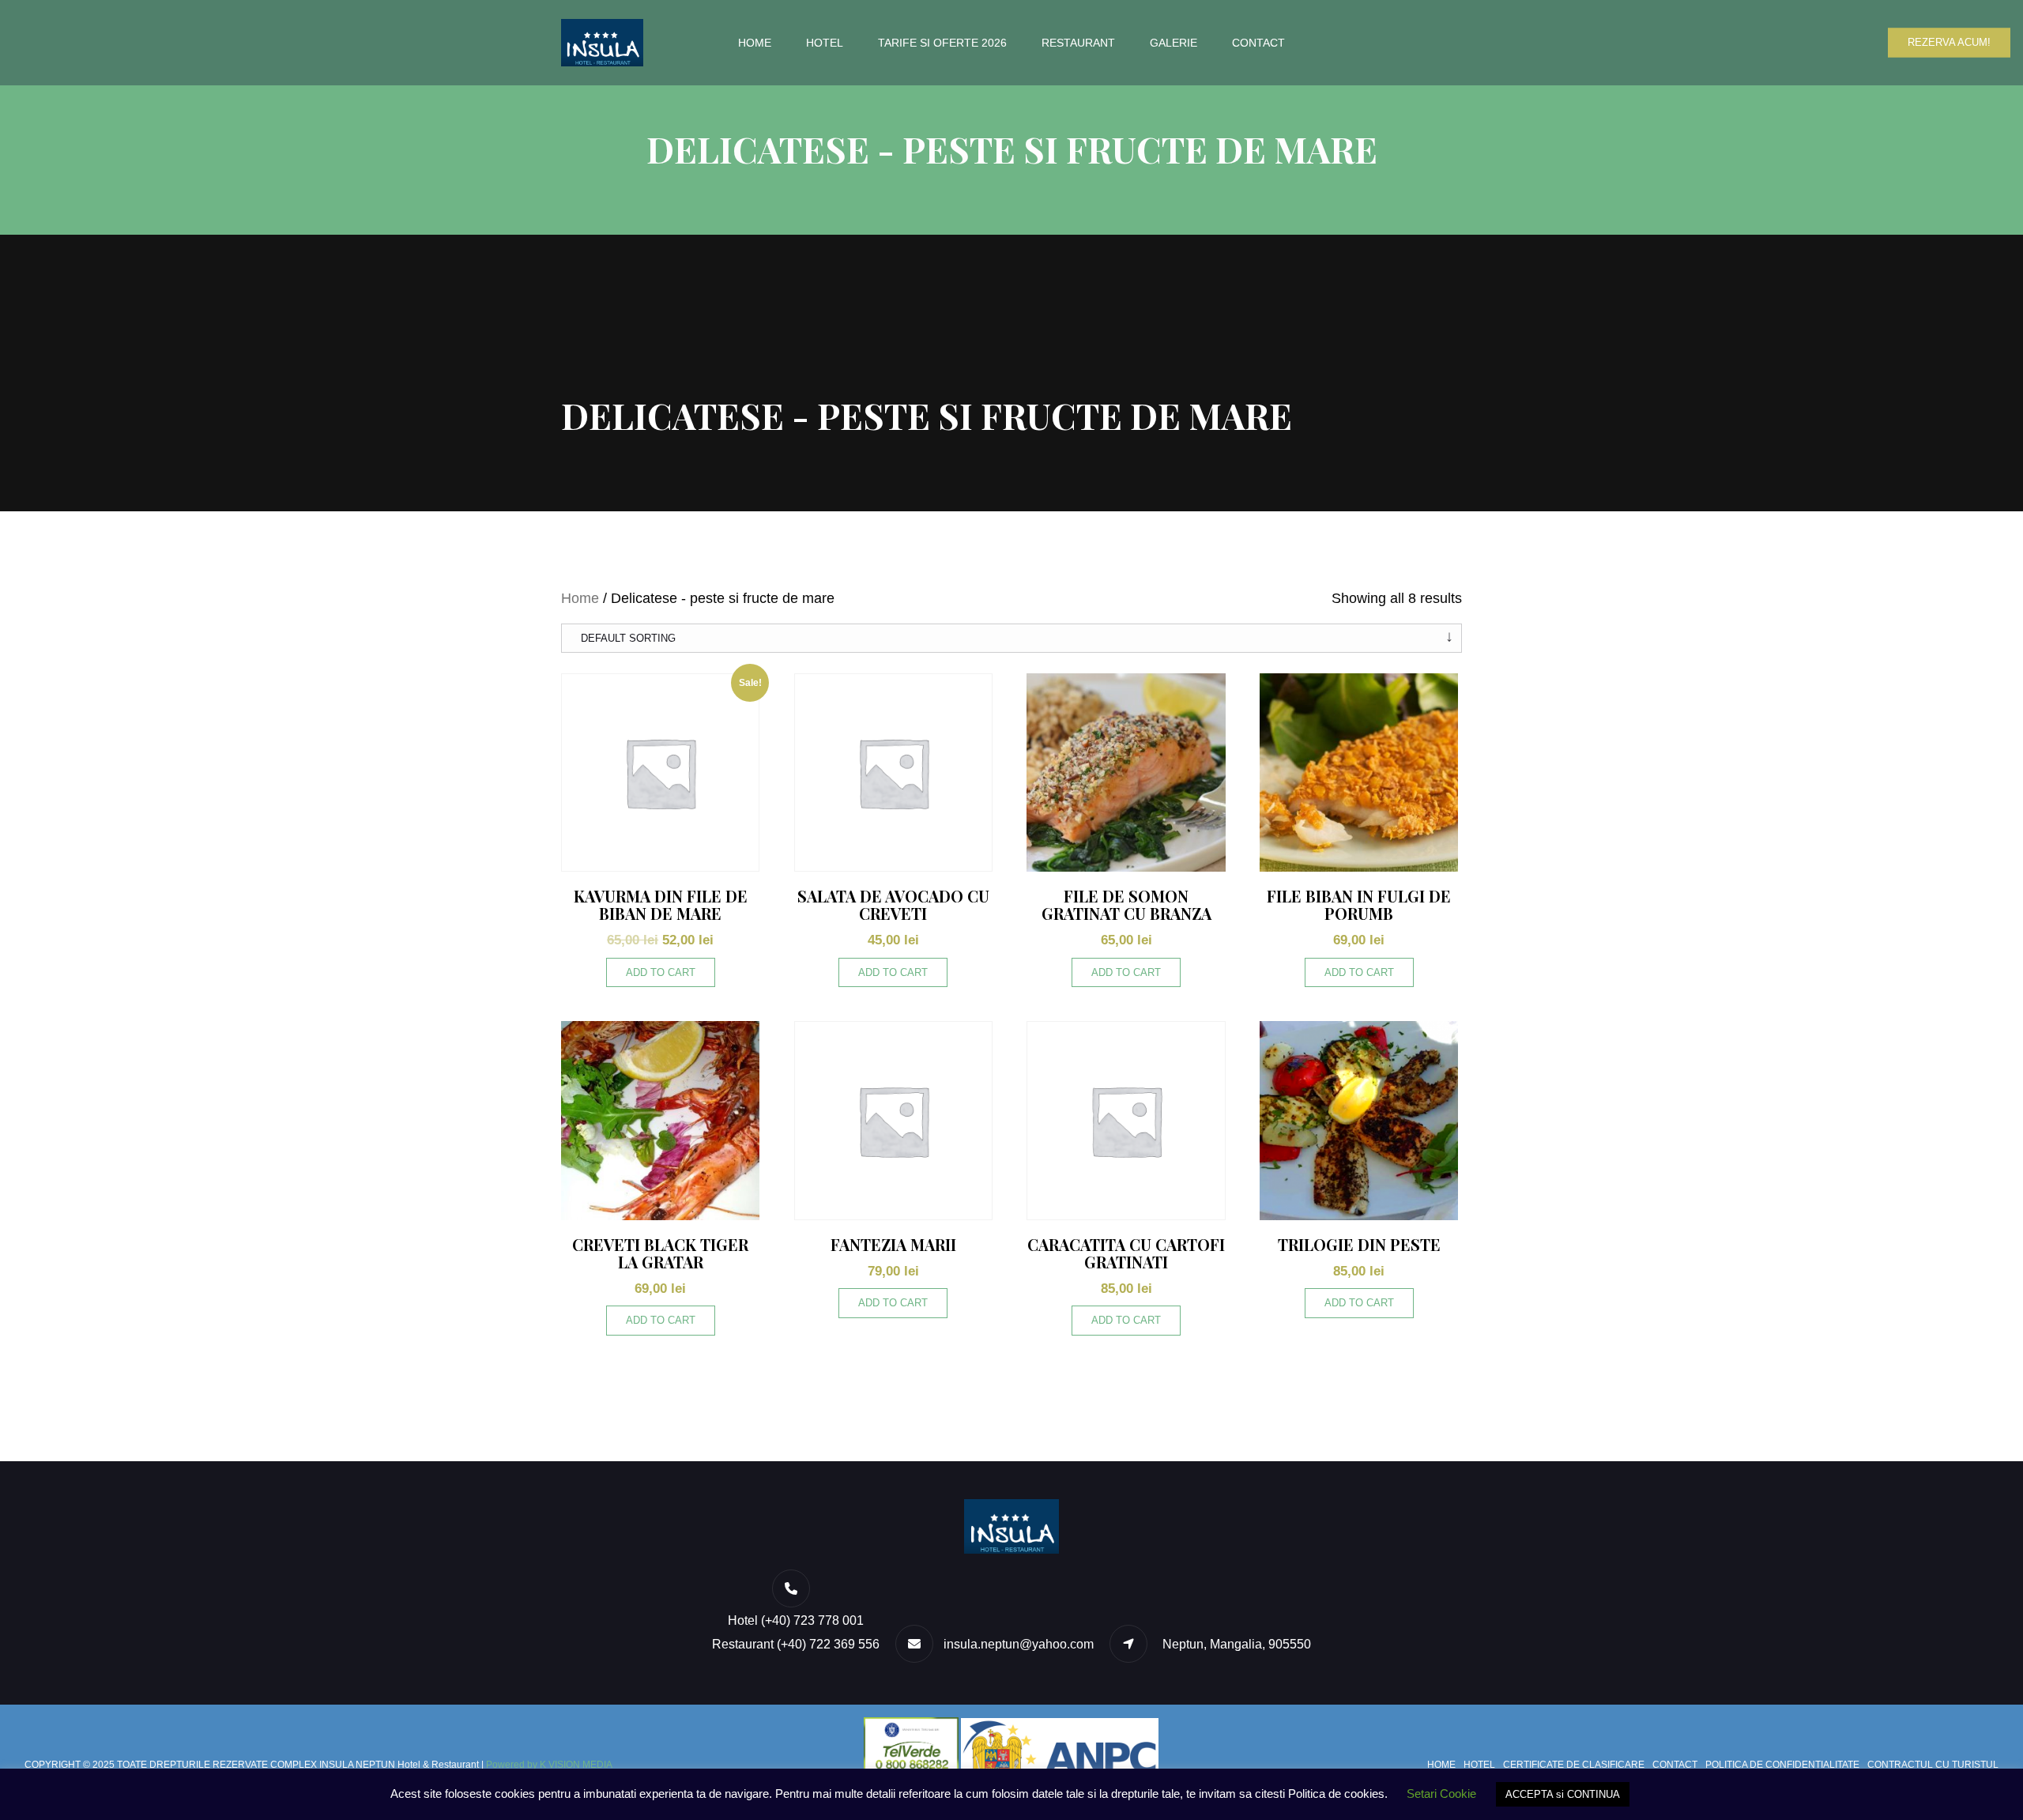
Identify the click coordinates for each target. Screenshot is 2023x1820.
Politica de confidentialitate (1782, 1765)
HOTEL (825, 43)
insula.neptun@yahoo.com (1019, 1644)
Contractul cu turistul (1933, 1765)
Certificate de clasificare (1574, 1765)
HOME (755, 43)
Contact (1258, 43)
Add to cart (661, 972)
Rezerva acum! (1949, 42)
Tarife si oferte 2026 (942, 43)
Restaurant (1078, 43)
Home (580, 598)
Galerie (1173, 43)
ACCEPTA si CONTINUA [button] (1563, 1794)
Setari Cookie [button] (1441, 1794)
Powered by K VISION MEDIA (549, 1765)
